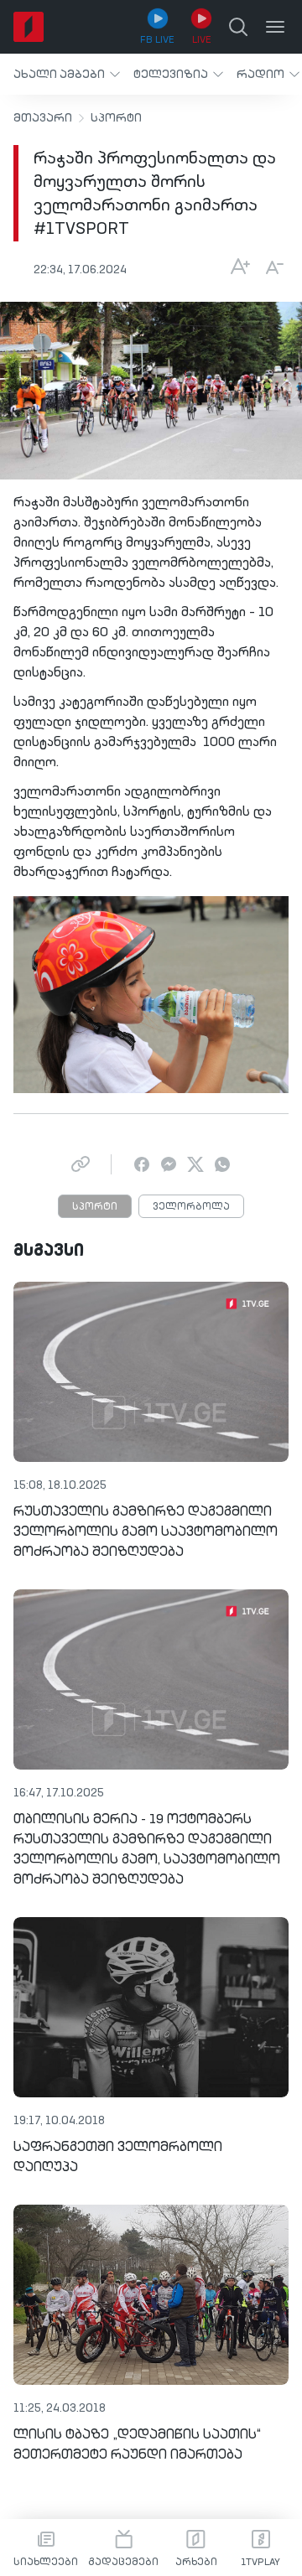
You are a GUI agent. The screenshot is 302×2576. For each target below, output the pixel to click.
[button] (67, 74)
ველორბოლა (191, 1207)
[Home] (29, 27)
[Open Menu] (275, 27)
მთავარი (43, 118)
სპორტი (116, 118)
